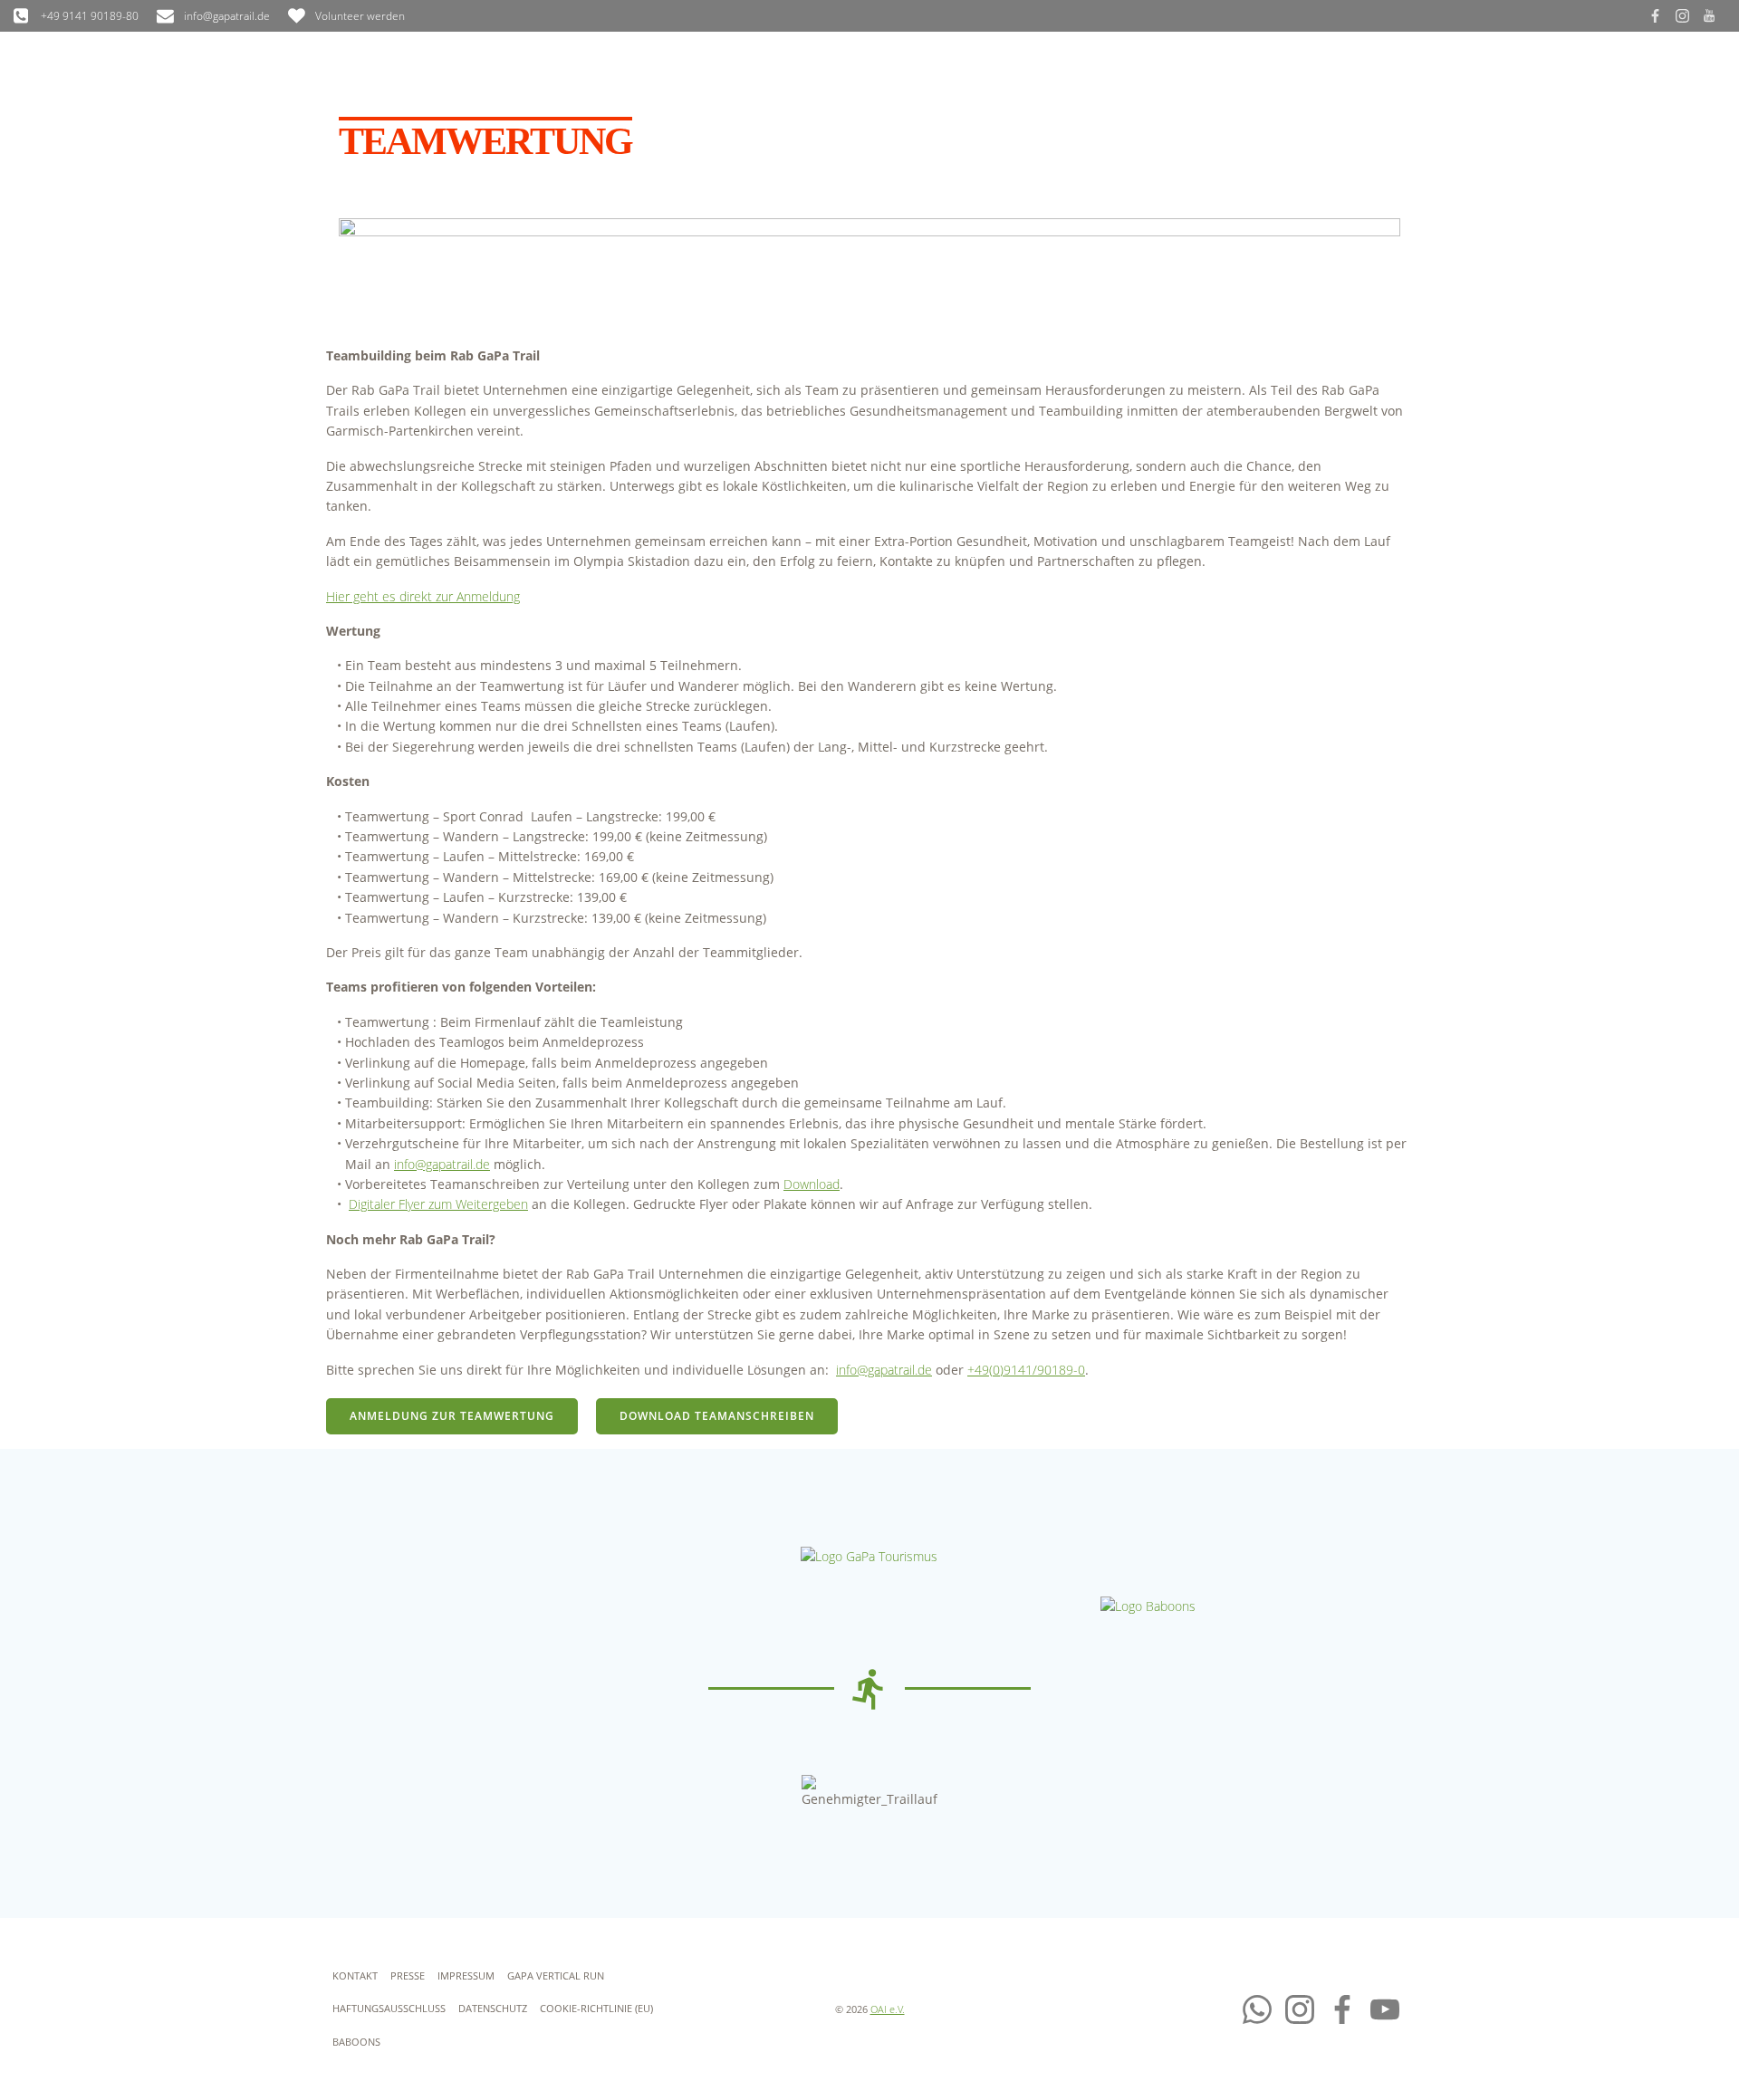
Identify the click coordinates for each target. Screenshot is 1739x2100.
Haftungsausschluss (389, 2008)
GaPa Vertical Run (556, 1975)
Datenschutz (493, 2008)
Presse (408, 1975)
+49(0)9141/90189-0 (1026, 1370)
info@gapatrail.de (442, 1164)
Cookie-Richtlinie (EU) (596, 2008)
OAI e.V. (888, 2009)
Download (812, 1184)
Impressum (466, 1975)
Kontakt (355, 1975)
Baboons (356, 2042)
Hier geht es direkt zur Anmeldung (423, 596)
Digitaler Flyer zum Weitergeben (438, 1204)
